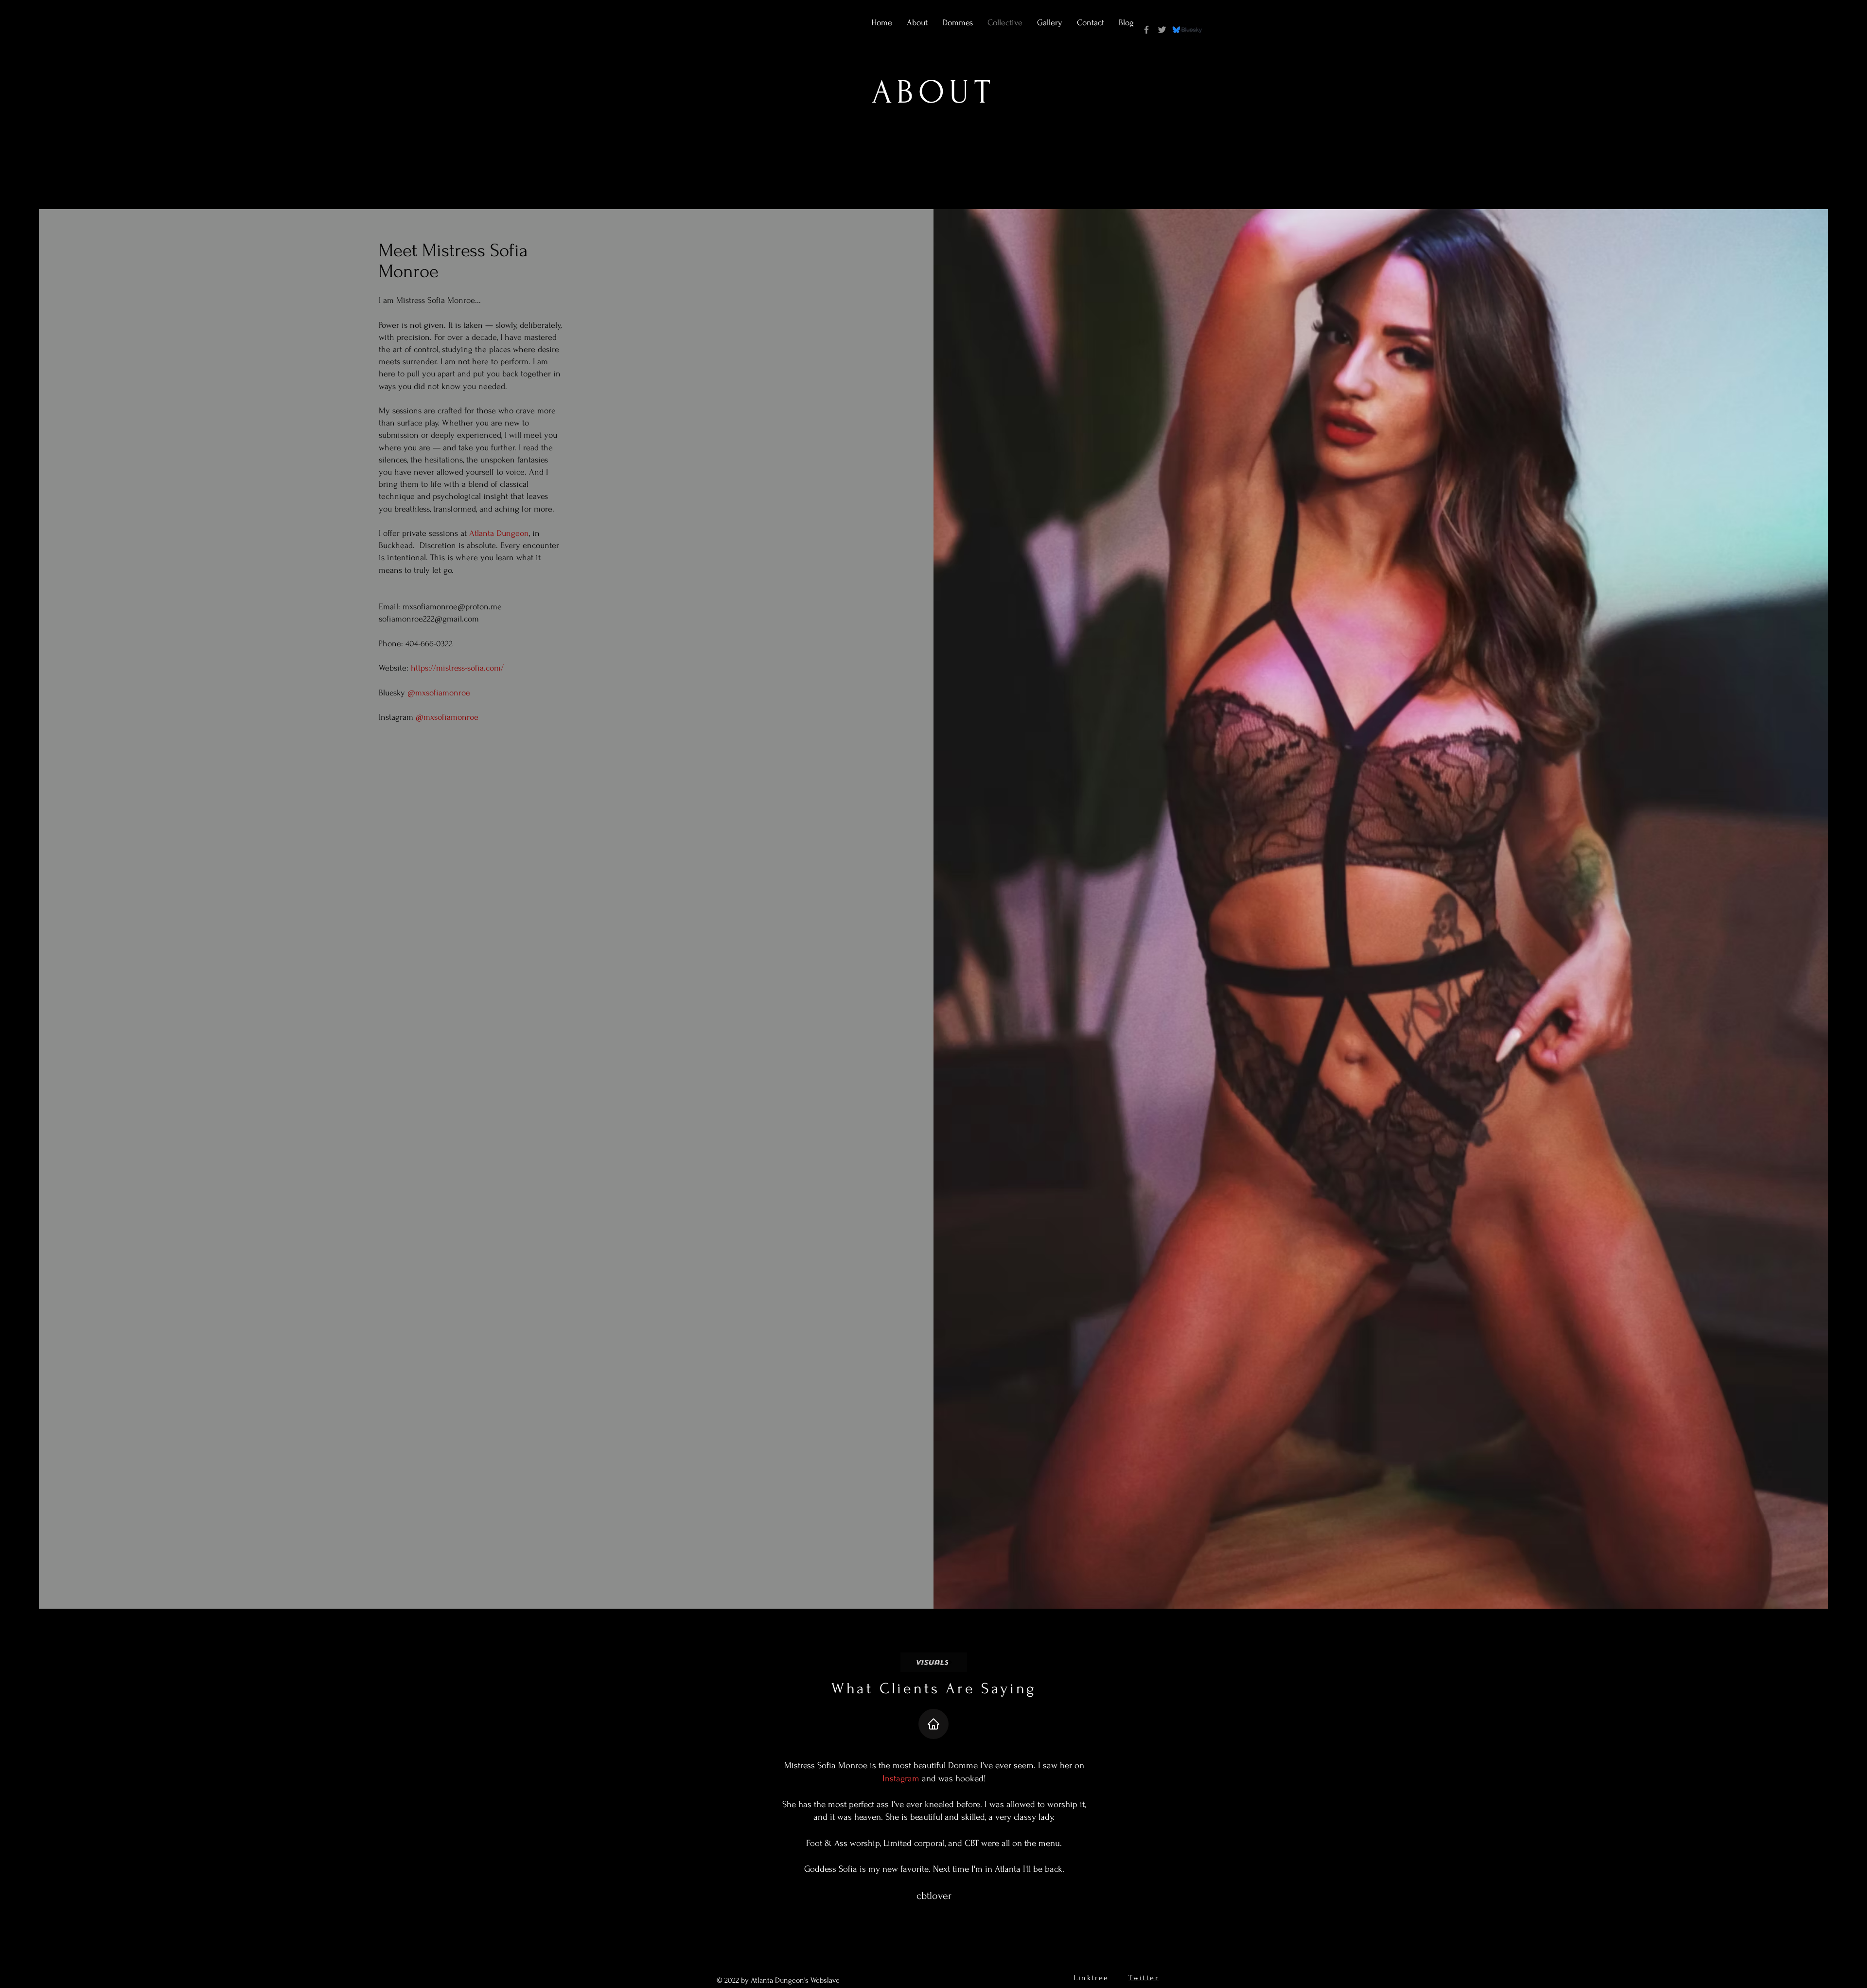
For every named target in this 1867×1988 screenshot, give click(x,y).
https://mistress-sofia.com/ (457, 668)
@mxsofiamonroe (439, 693)
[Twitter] (1162, 30)
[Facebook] (1146, 30)
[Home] (933, 1724)
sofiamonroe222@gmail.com (429, 619)
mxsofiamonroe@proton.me (452, 607)
